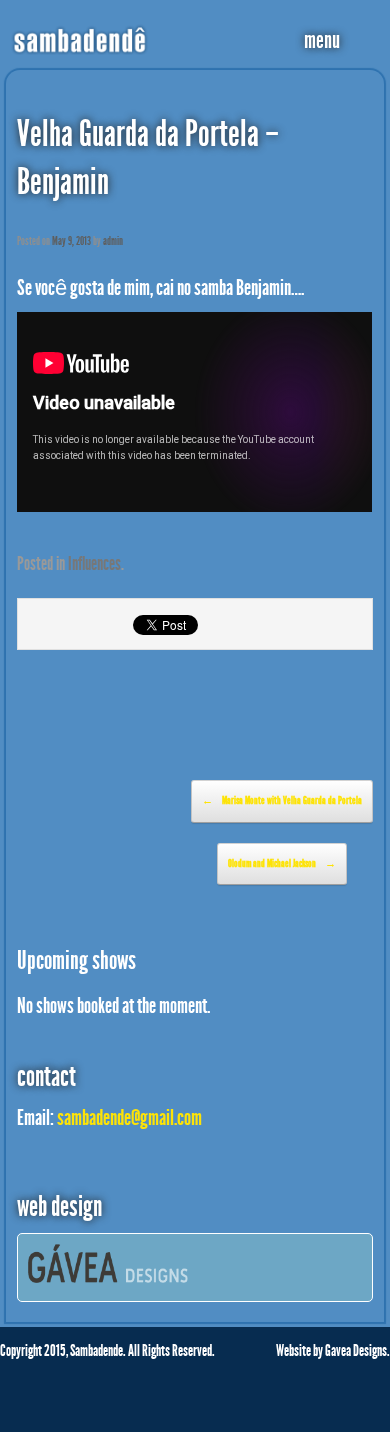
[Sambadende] (80, 28)
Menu (322, 40)
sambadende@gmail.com (129, 1118)
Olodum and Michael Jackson (282, 863)
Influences (94, 564)
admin (113, 241)
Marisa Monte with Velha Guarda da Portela (282, 800)
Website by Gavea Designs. (333, 1350)
